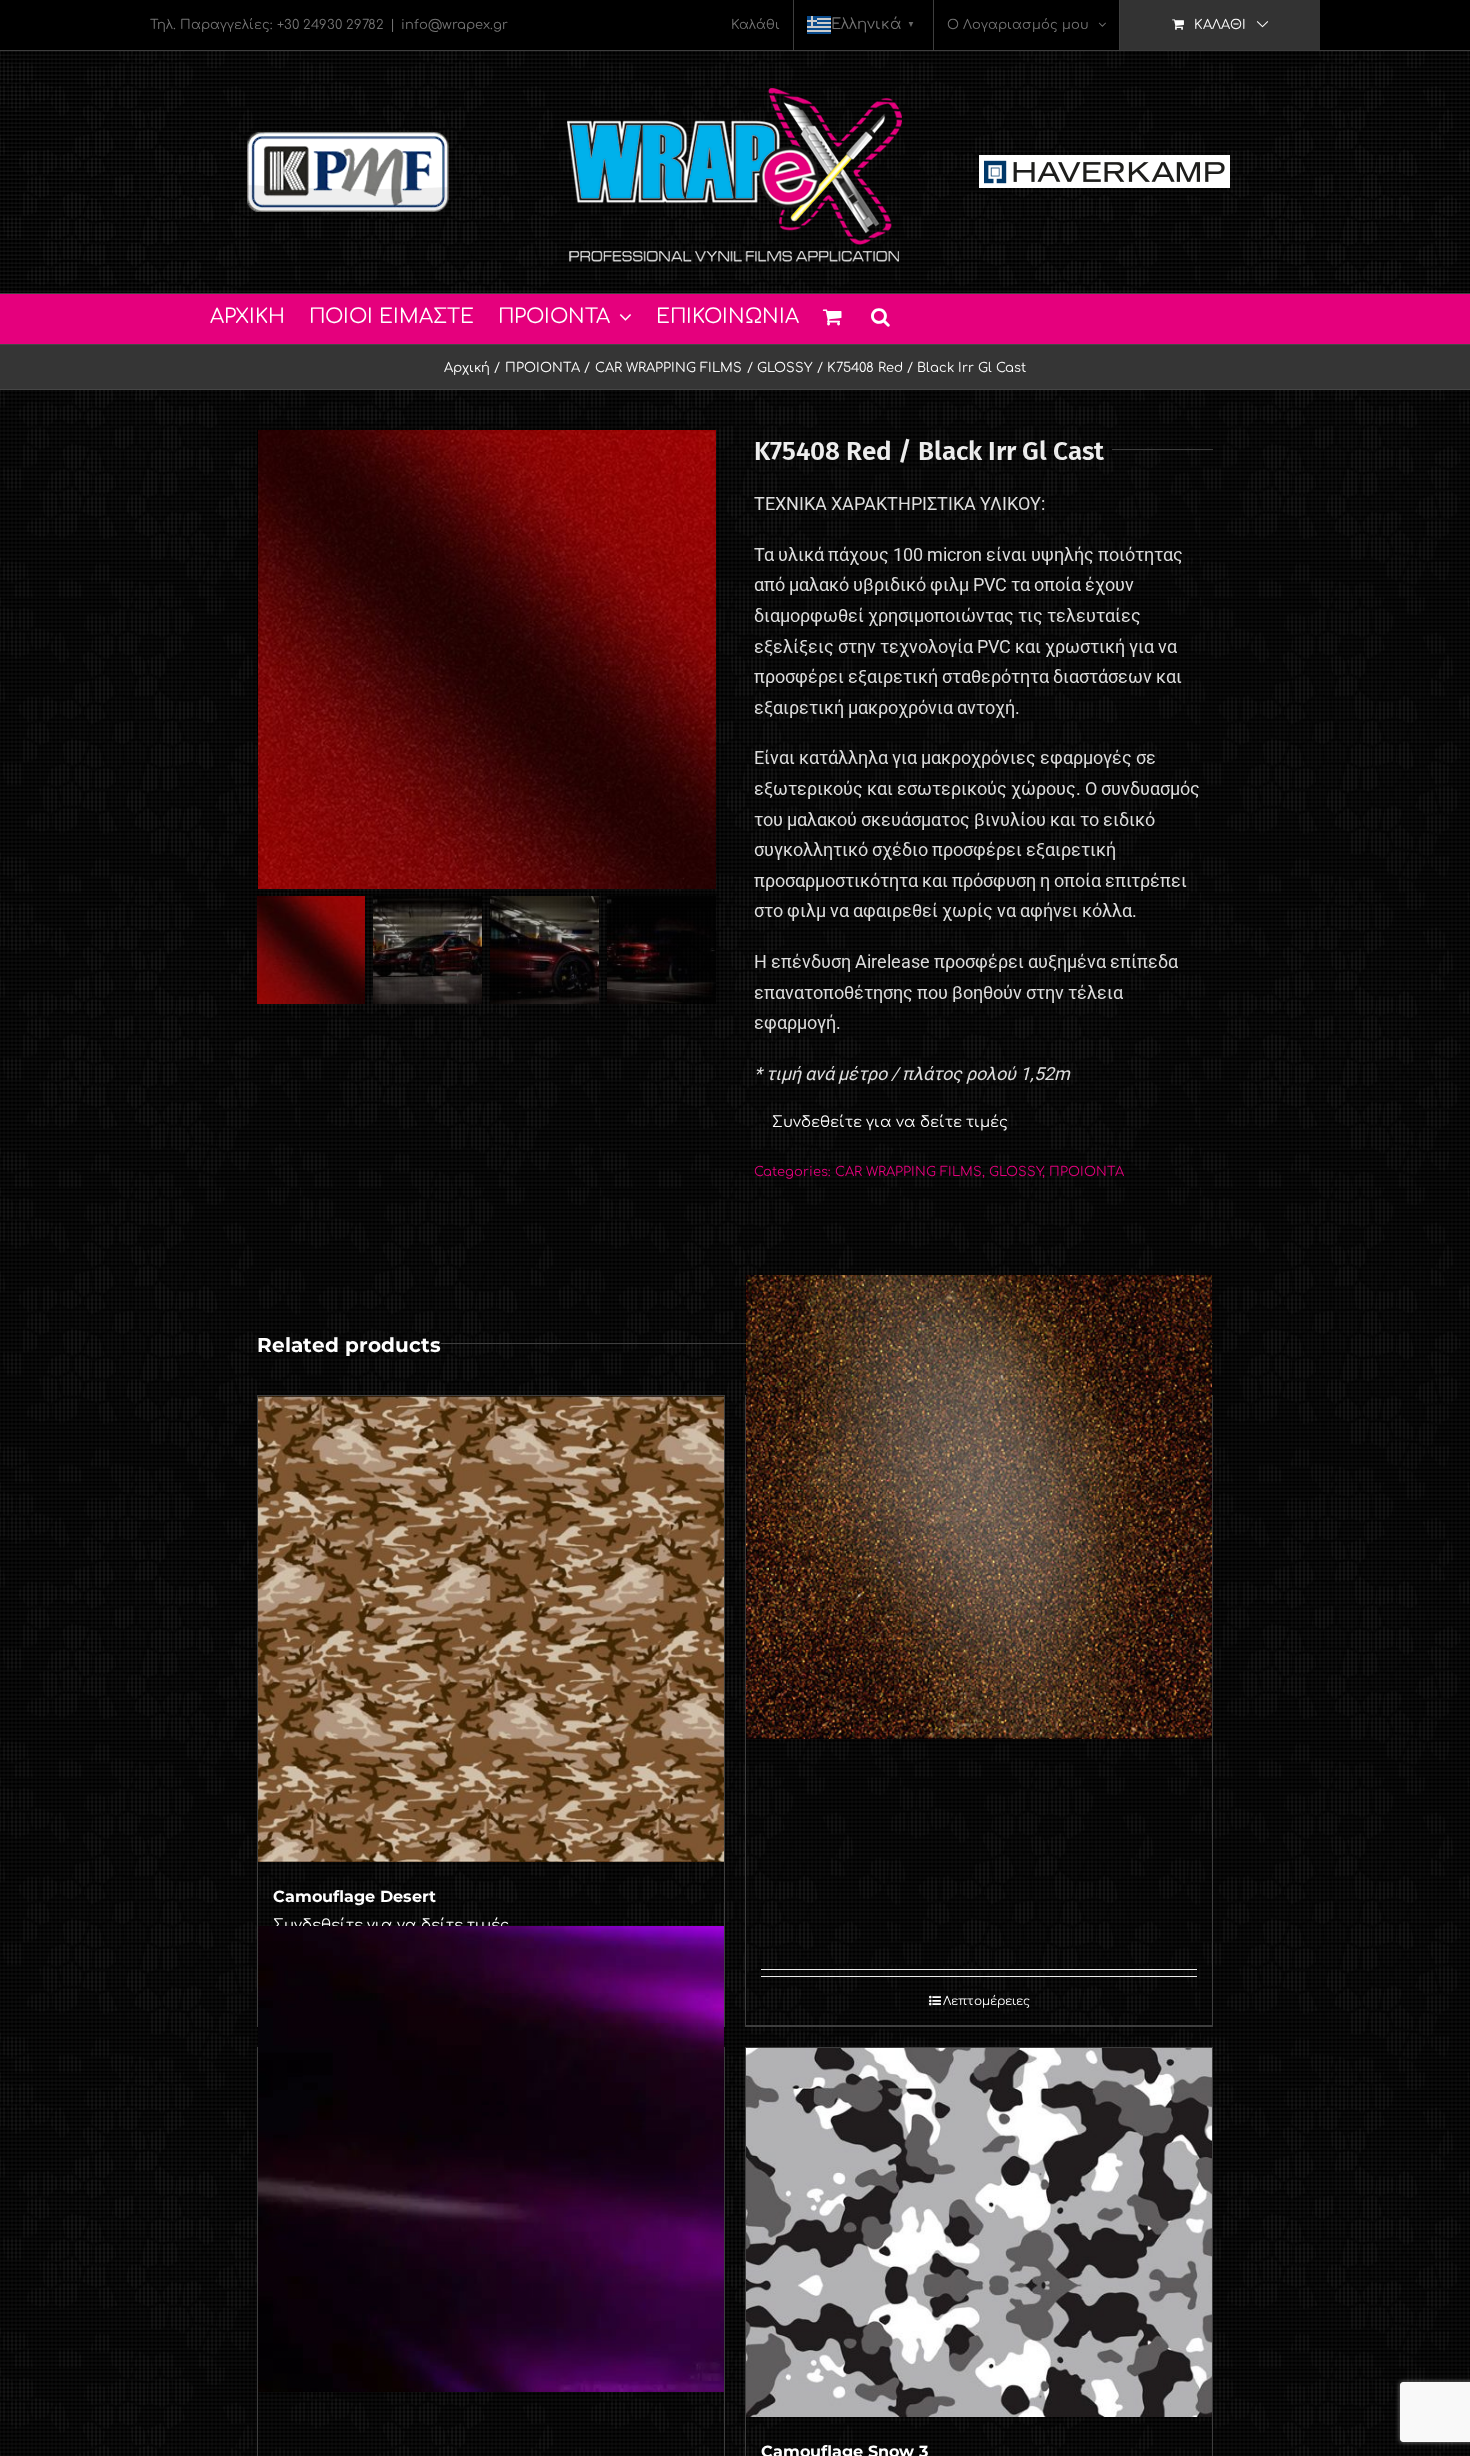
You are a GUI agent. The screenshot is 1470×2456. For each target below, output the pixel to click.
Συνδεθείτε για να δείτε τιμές (890, 1122)
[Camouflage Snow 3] (979, 2232)
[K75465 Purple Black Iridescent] (491, 2159)
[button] (880, 314)
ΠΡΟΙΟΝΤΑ (1086, 1172)
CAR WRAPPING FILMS (908, 1172)
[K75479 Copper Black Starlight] (979, 1507)
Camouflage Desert (354, 1896)
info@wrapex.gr (454, 25)
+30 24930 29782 (330, 25)
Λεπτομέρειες (986, 2001)
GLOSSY (1015, 1172)
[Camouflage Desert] (491, 1629)
